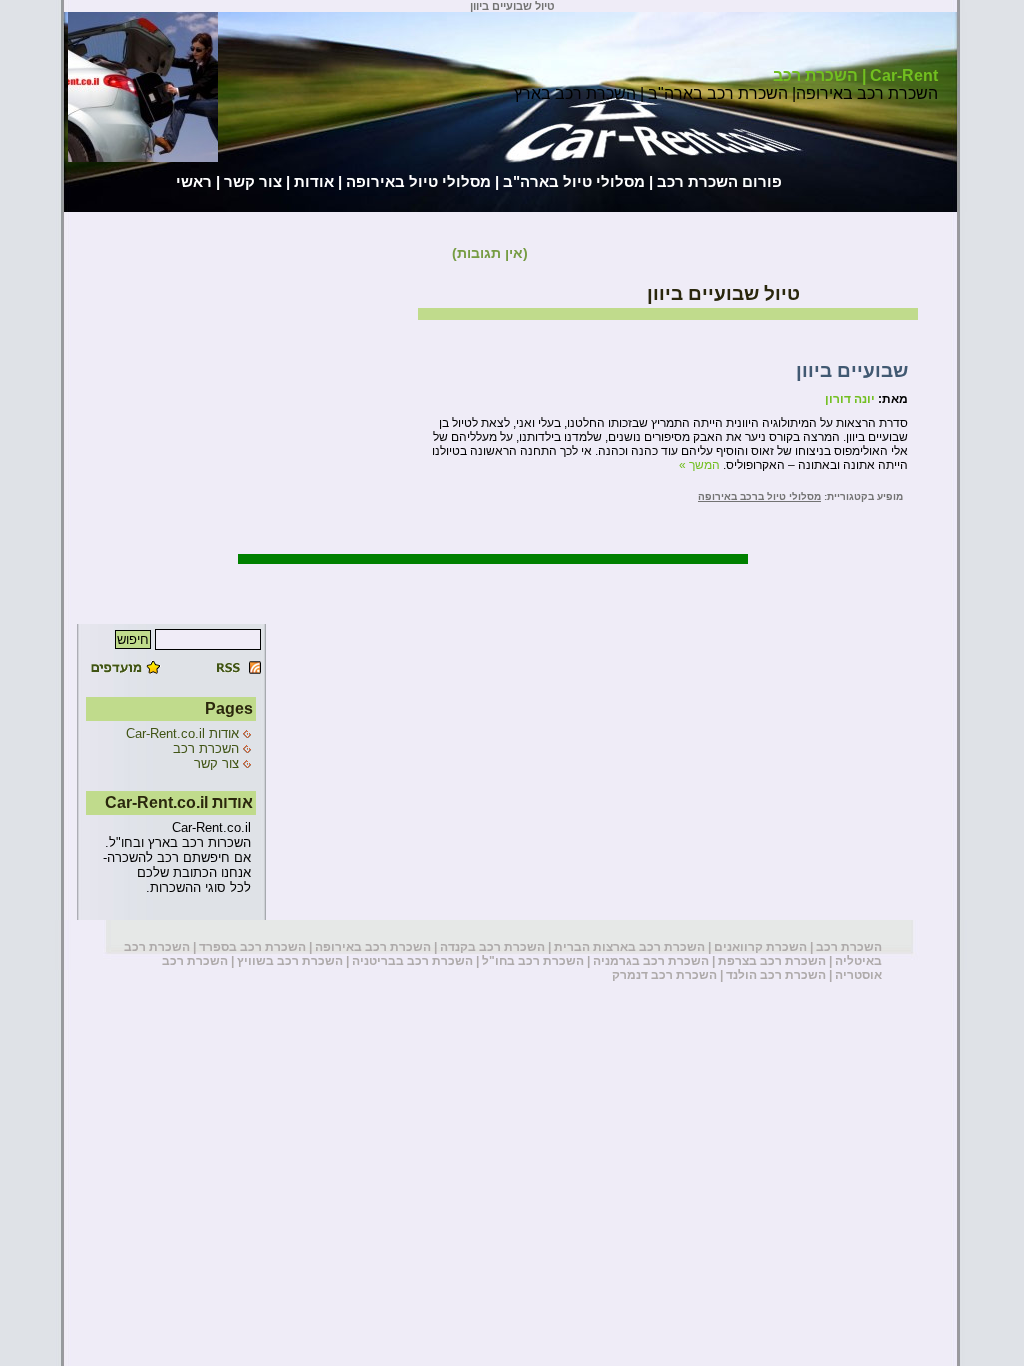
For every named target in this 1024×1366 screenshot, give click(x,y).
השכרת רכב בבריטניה (412, 961)
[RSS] (216, 669)
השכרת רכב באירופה (373, 947)
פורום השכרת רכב (719, 181)
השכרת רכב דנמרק (664, 975)
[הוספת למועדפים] (129, 669)
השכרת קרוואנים (760, 947)
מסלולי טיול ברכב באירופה (759, 496)
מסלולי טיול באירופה (418, 181)
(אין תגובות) (490, 253)
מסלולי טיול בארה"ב (574, 181)
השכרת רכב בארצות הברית (629, 947)
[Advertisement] (82, 302)
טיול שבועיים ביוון (723, 293)
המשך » (699, 465)
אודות (314, 181)
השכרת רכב (206, 748)
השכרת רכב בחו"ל (533, 961)
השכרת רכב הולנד (776, 975)
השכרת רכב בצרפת (772, 961)
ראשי (194, 181)
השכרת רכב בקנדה (492, 947)
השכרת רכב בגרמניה (651, 961)
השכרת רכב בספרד (252, 947)
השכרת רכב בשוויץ (290, 961)
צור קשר (253, 181)
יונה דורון (850, 399)
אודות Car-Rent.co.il (182, 733)
